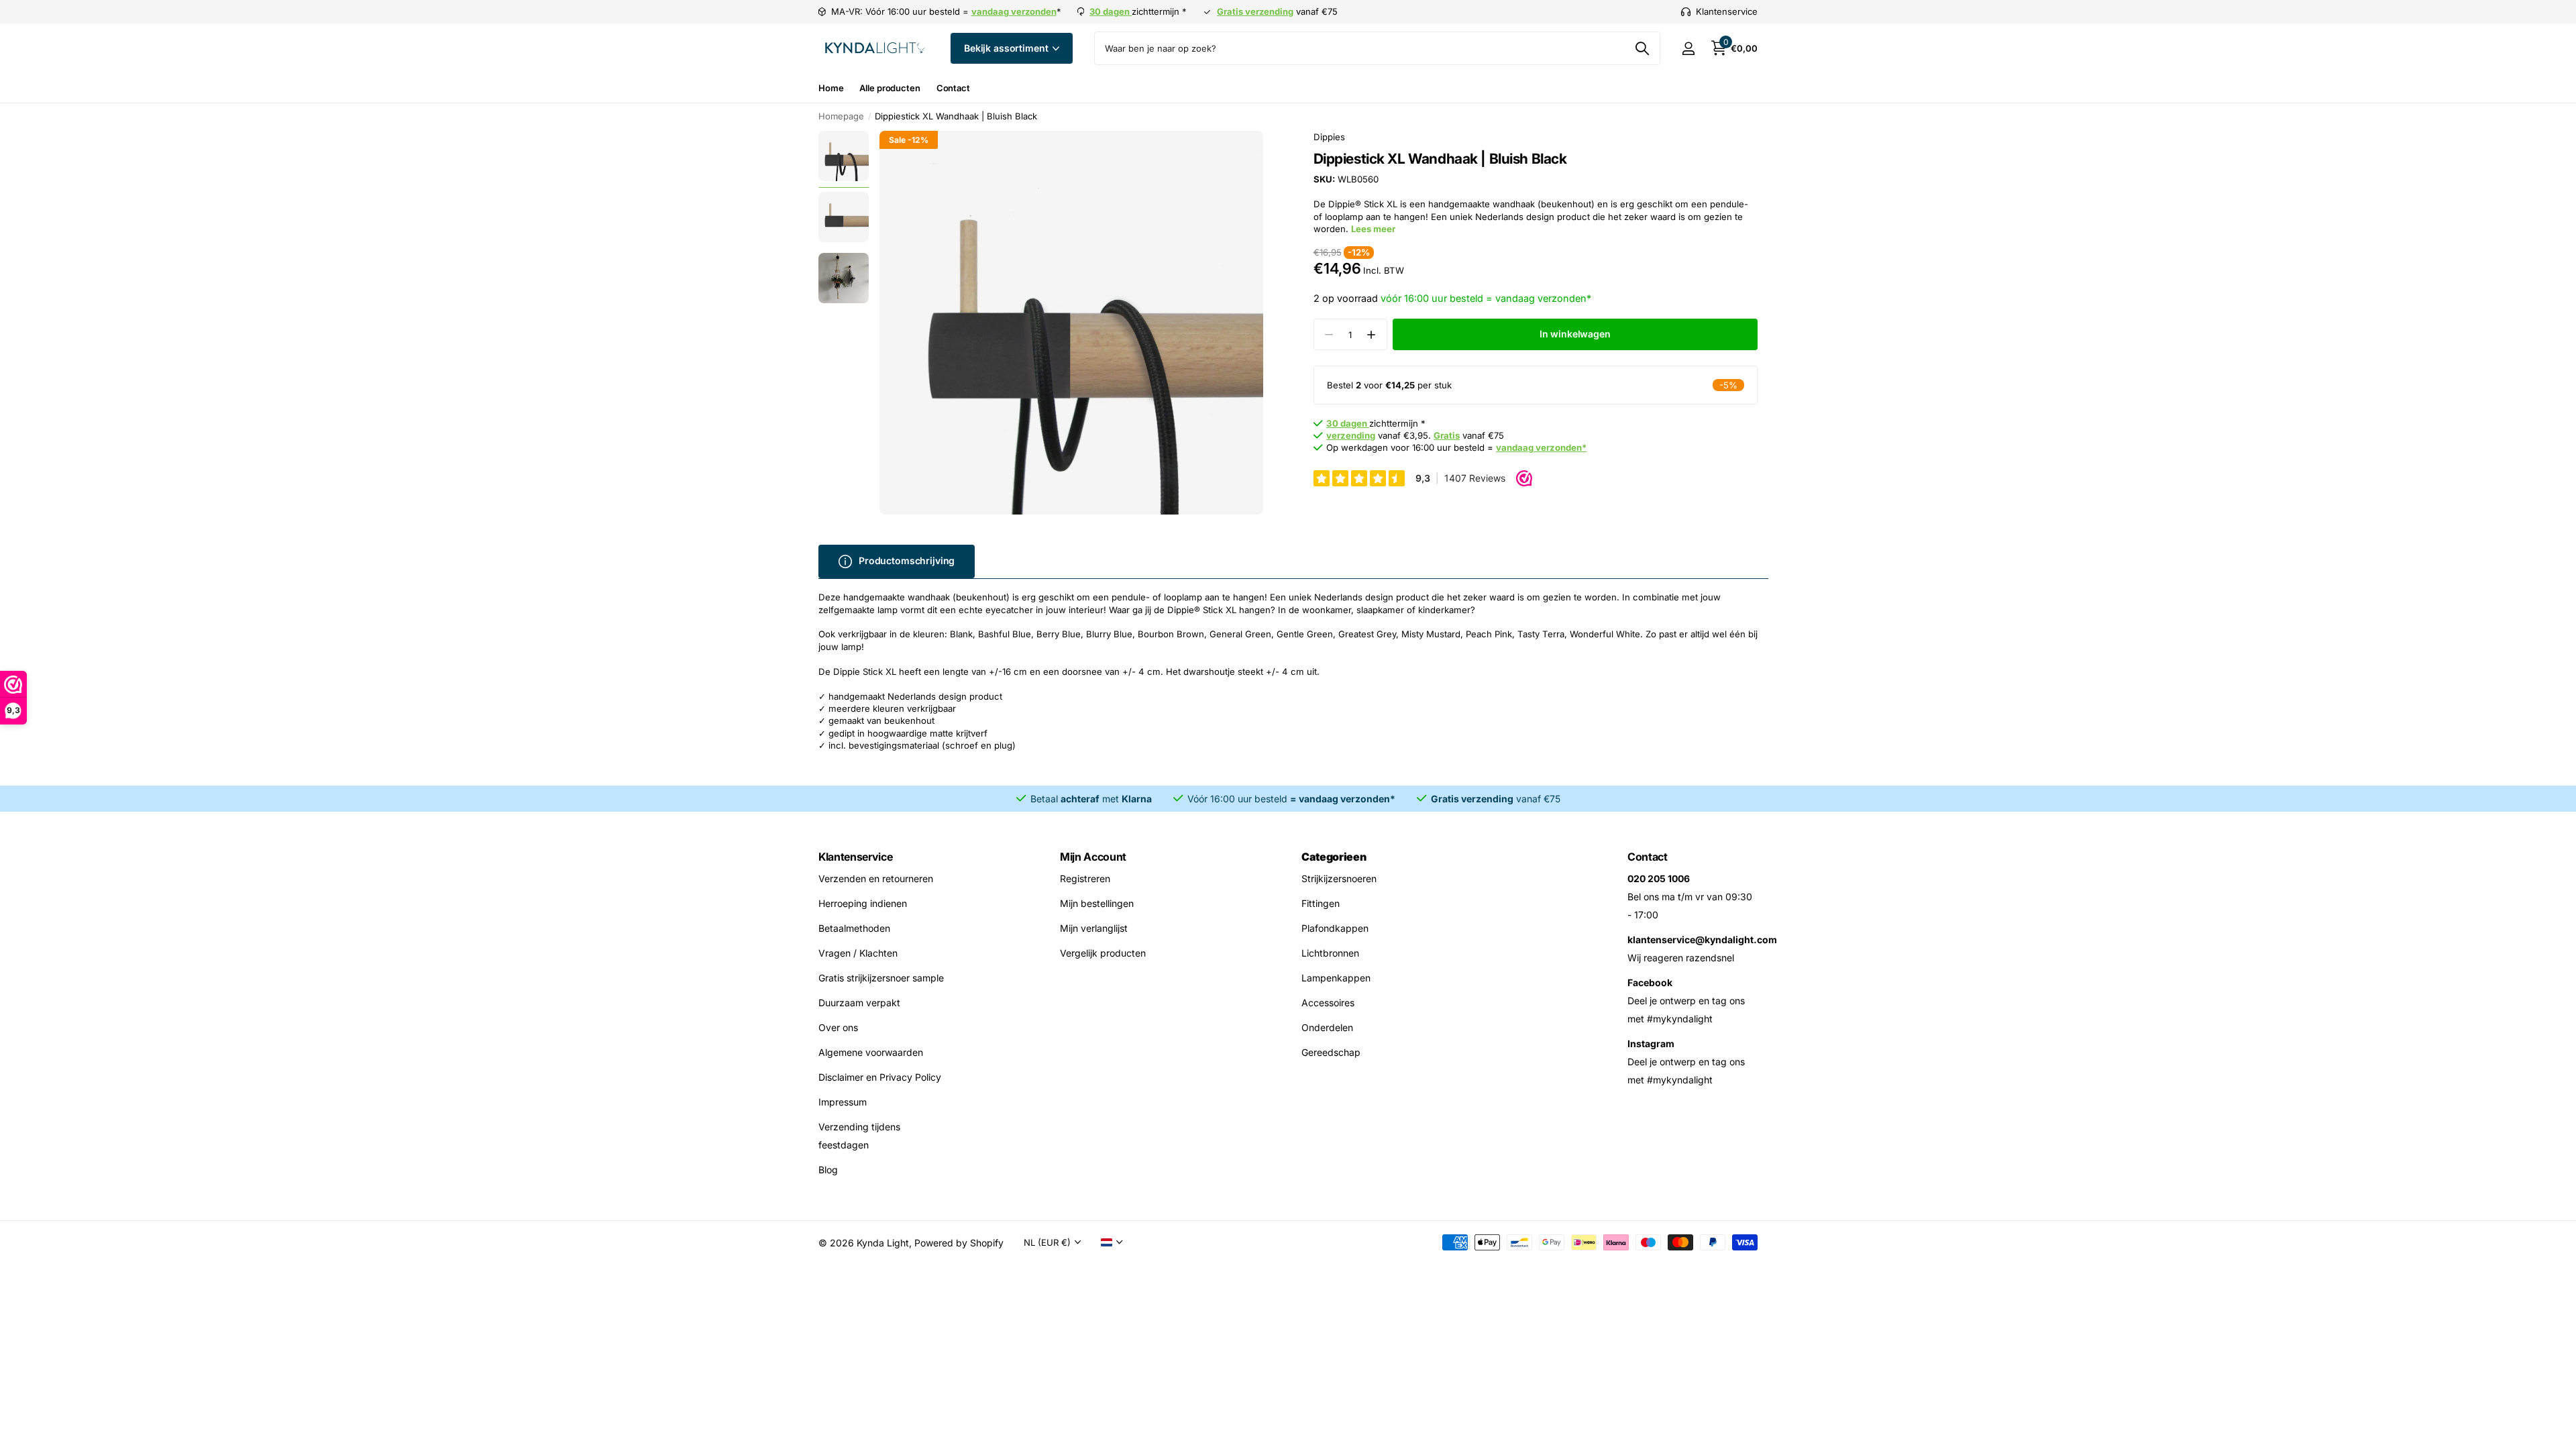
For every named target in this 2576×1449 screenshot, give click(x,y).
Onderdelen (1327, 1027)
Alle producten (890, 88)
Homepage (841, 116)
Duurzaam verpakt (859, 1003)
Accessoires (1328, 1003)
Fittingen (1321, 903)
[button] (1372, 334)
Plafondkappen (1335, 928)
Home (831, 88)
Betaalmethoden (854, 928)
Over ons (838, 1027)
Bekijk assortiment (1007, 48)
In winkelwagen (1575, 334)
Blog (828, 1170)
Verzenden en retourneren (876, 878)
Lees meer (1373, 229)
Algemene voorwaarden (871, 1052)
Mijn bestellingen (1097, 903)
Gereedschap (1331, 1052)
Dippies (1329, 137)
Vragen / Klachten (858, 953)
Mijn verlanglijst (1094, 928)
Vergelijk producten (1103, 953)
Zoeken (1642, 48)
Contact (953, 88)
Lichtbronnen (1330, 953)
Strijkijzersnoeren (1339, 878)
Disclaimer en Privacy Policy (880, 1077)
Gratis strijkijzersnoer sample (881, 978)
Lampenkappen (1336, 978)
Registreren (1085, 878)
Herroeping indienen (863, 903)
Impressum (843, 1102)
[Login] (1688, 49)
